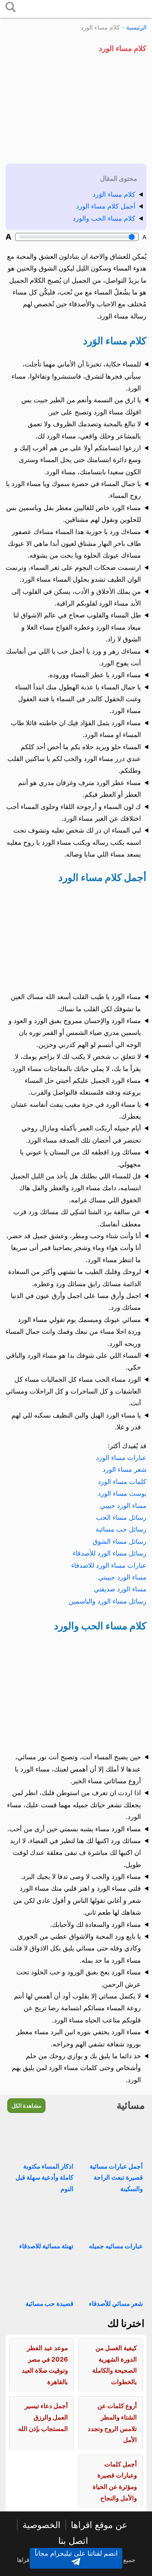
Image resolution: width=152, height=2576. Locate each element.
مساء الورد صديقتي (120, 1589)
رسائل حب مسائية (121, 1529)
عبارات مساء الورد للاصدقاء (109, 1565)
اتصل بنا (73, 2541)
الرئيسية (136, 27)
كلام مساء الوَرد (114, 194)
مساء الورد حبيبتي (122, 1577)
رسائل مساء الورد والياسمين (108, 1601)
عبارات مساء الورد (121, 1458)
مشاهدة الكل (26, 2106)
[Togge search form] (11, 8)
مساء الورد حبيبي (123, 1506)
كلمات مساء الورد (122, 1482)
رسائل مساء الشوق (120, 1541)
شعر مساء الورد (125, 1469)
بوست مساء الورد (122, 1493)
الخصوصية (42, 2525)
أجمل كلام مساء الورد (106, 206)
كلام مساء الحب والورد (104, 218)
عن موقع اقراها (99, 2525)
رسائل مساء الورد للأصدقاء (110, 1553)
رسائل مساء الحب (121, 1517)
